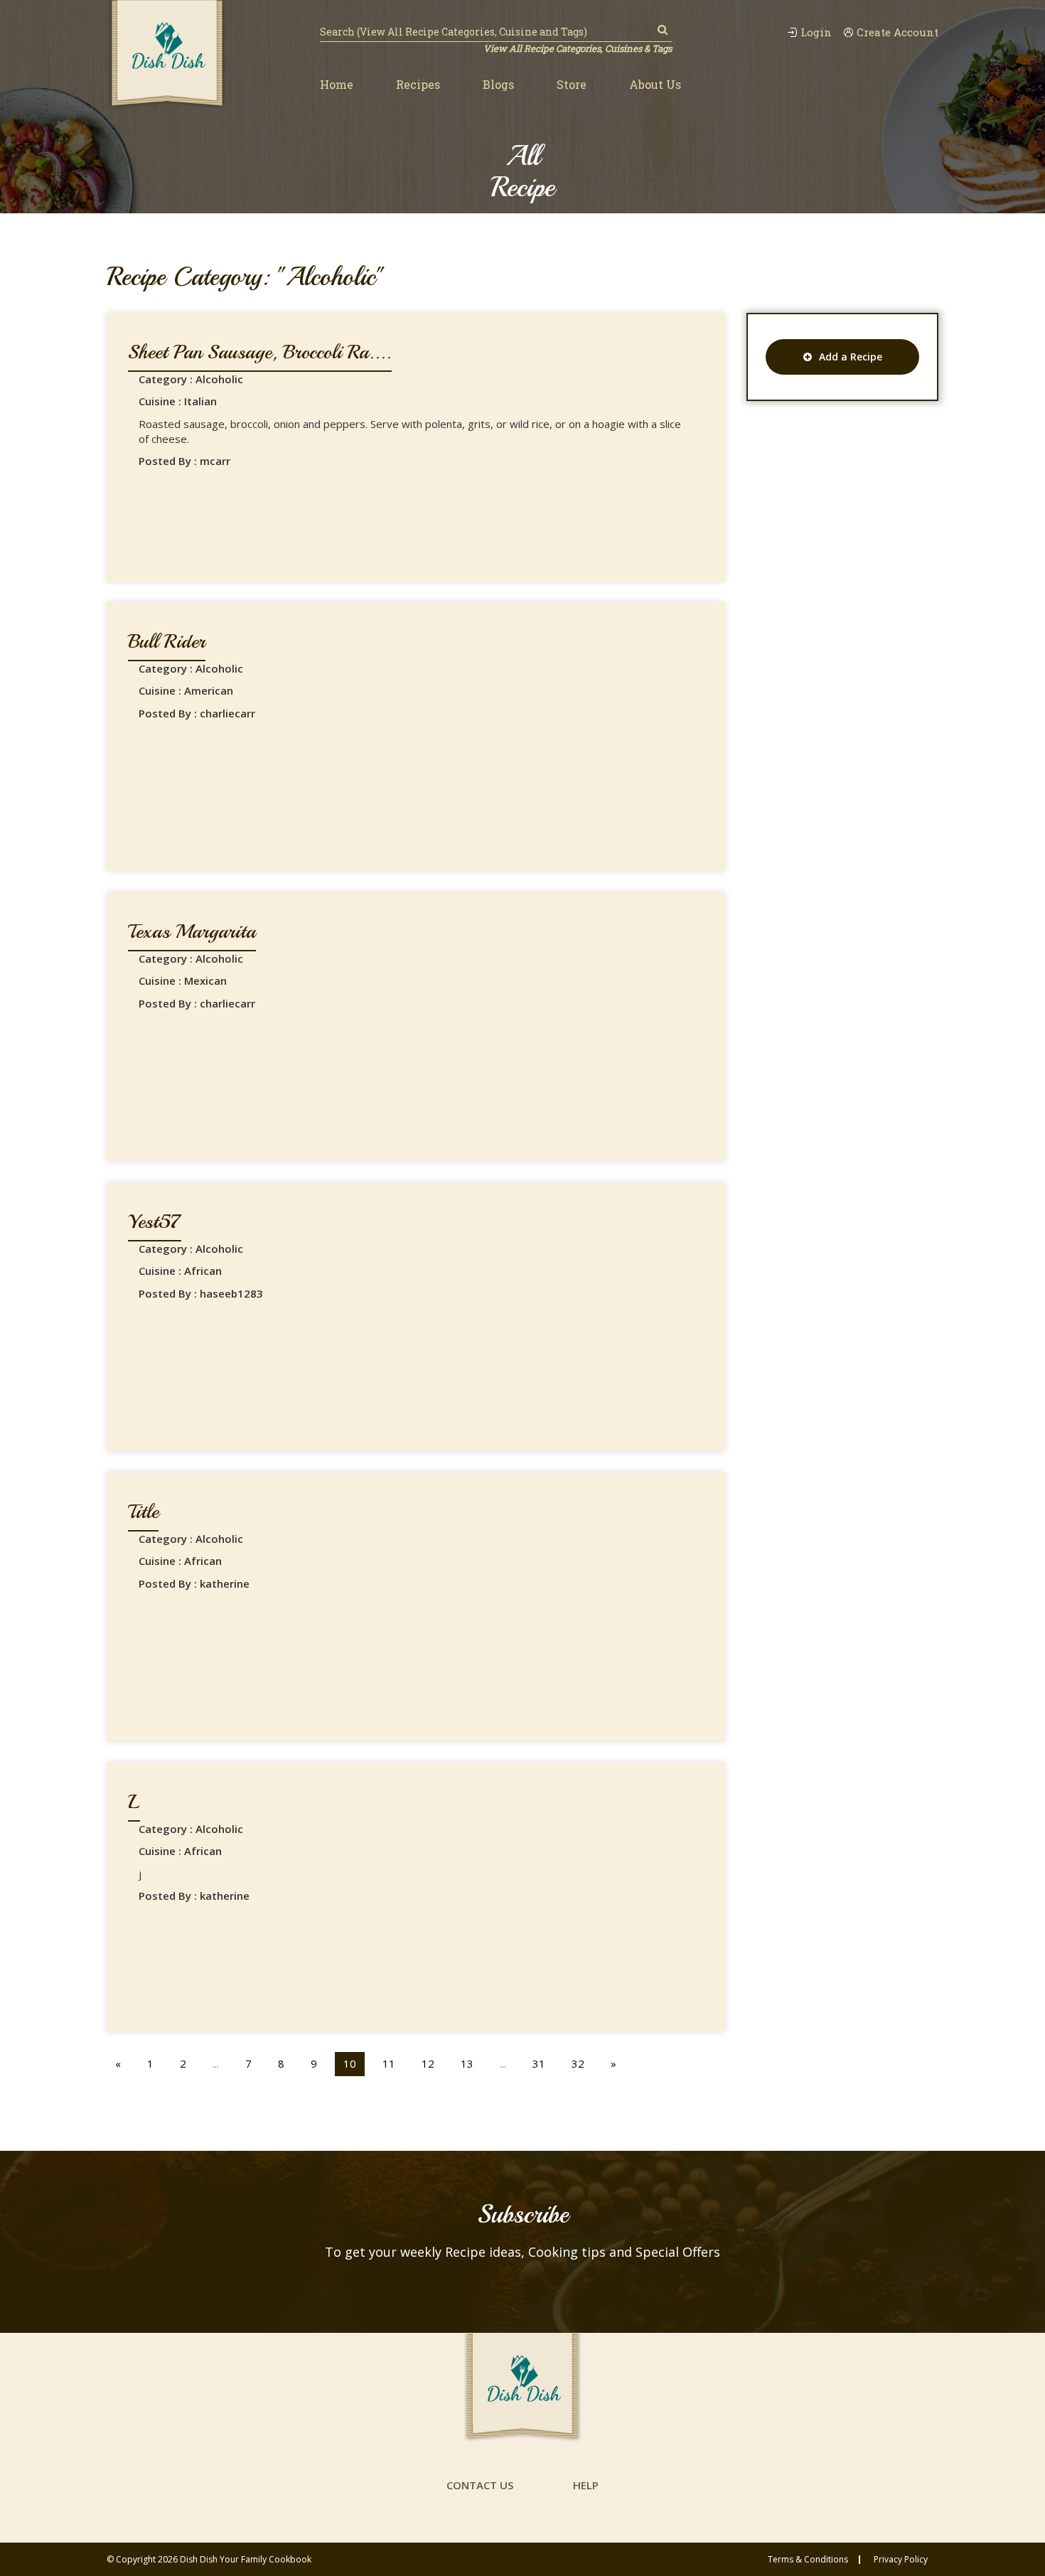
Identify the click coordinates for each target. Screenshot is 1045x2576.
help (586, 2485)
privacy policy (901, 2560)
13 (467, 2063)
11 (389, 2063)
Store (572, 84)
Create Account (897, 32)
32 (578, 2063)
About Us (655, 84)
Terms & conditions (808, 2560)
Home (337, 84)
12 (428, 2063)
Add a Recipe (851, 357)
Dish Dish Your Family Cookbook (246, 2559)
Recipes (418, 84)
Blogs (498, 84)
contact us (480, 2485)
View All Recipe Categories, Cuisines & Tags (578, 48)
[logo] (167, 55)
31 (539, 2063)
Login (816, 32)
